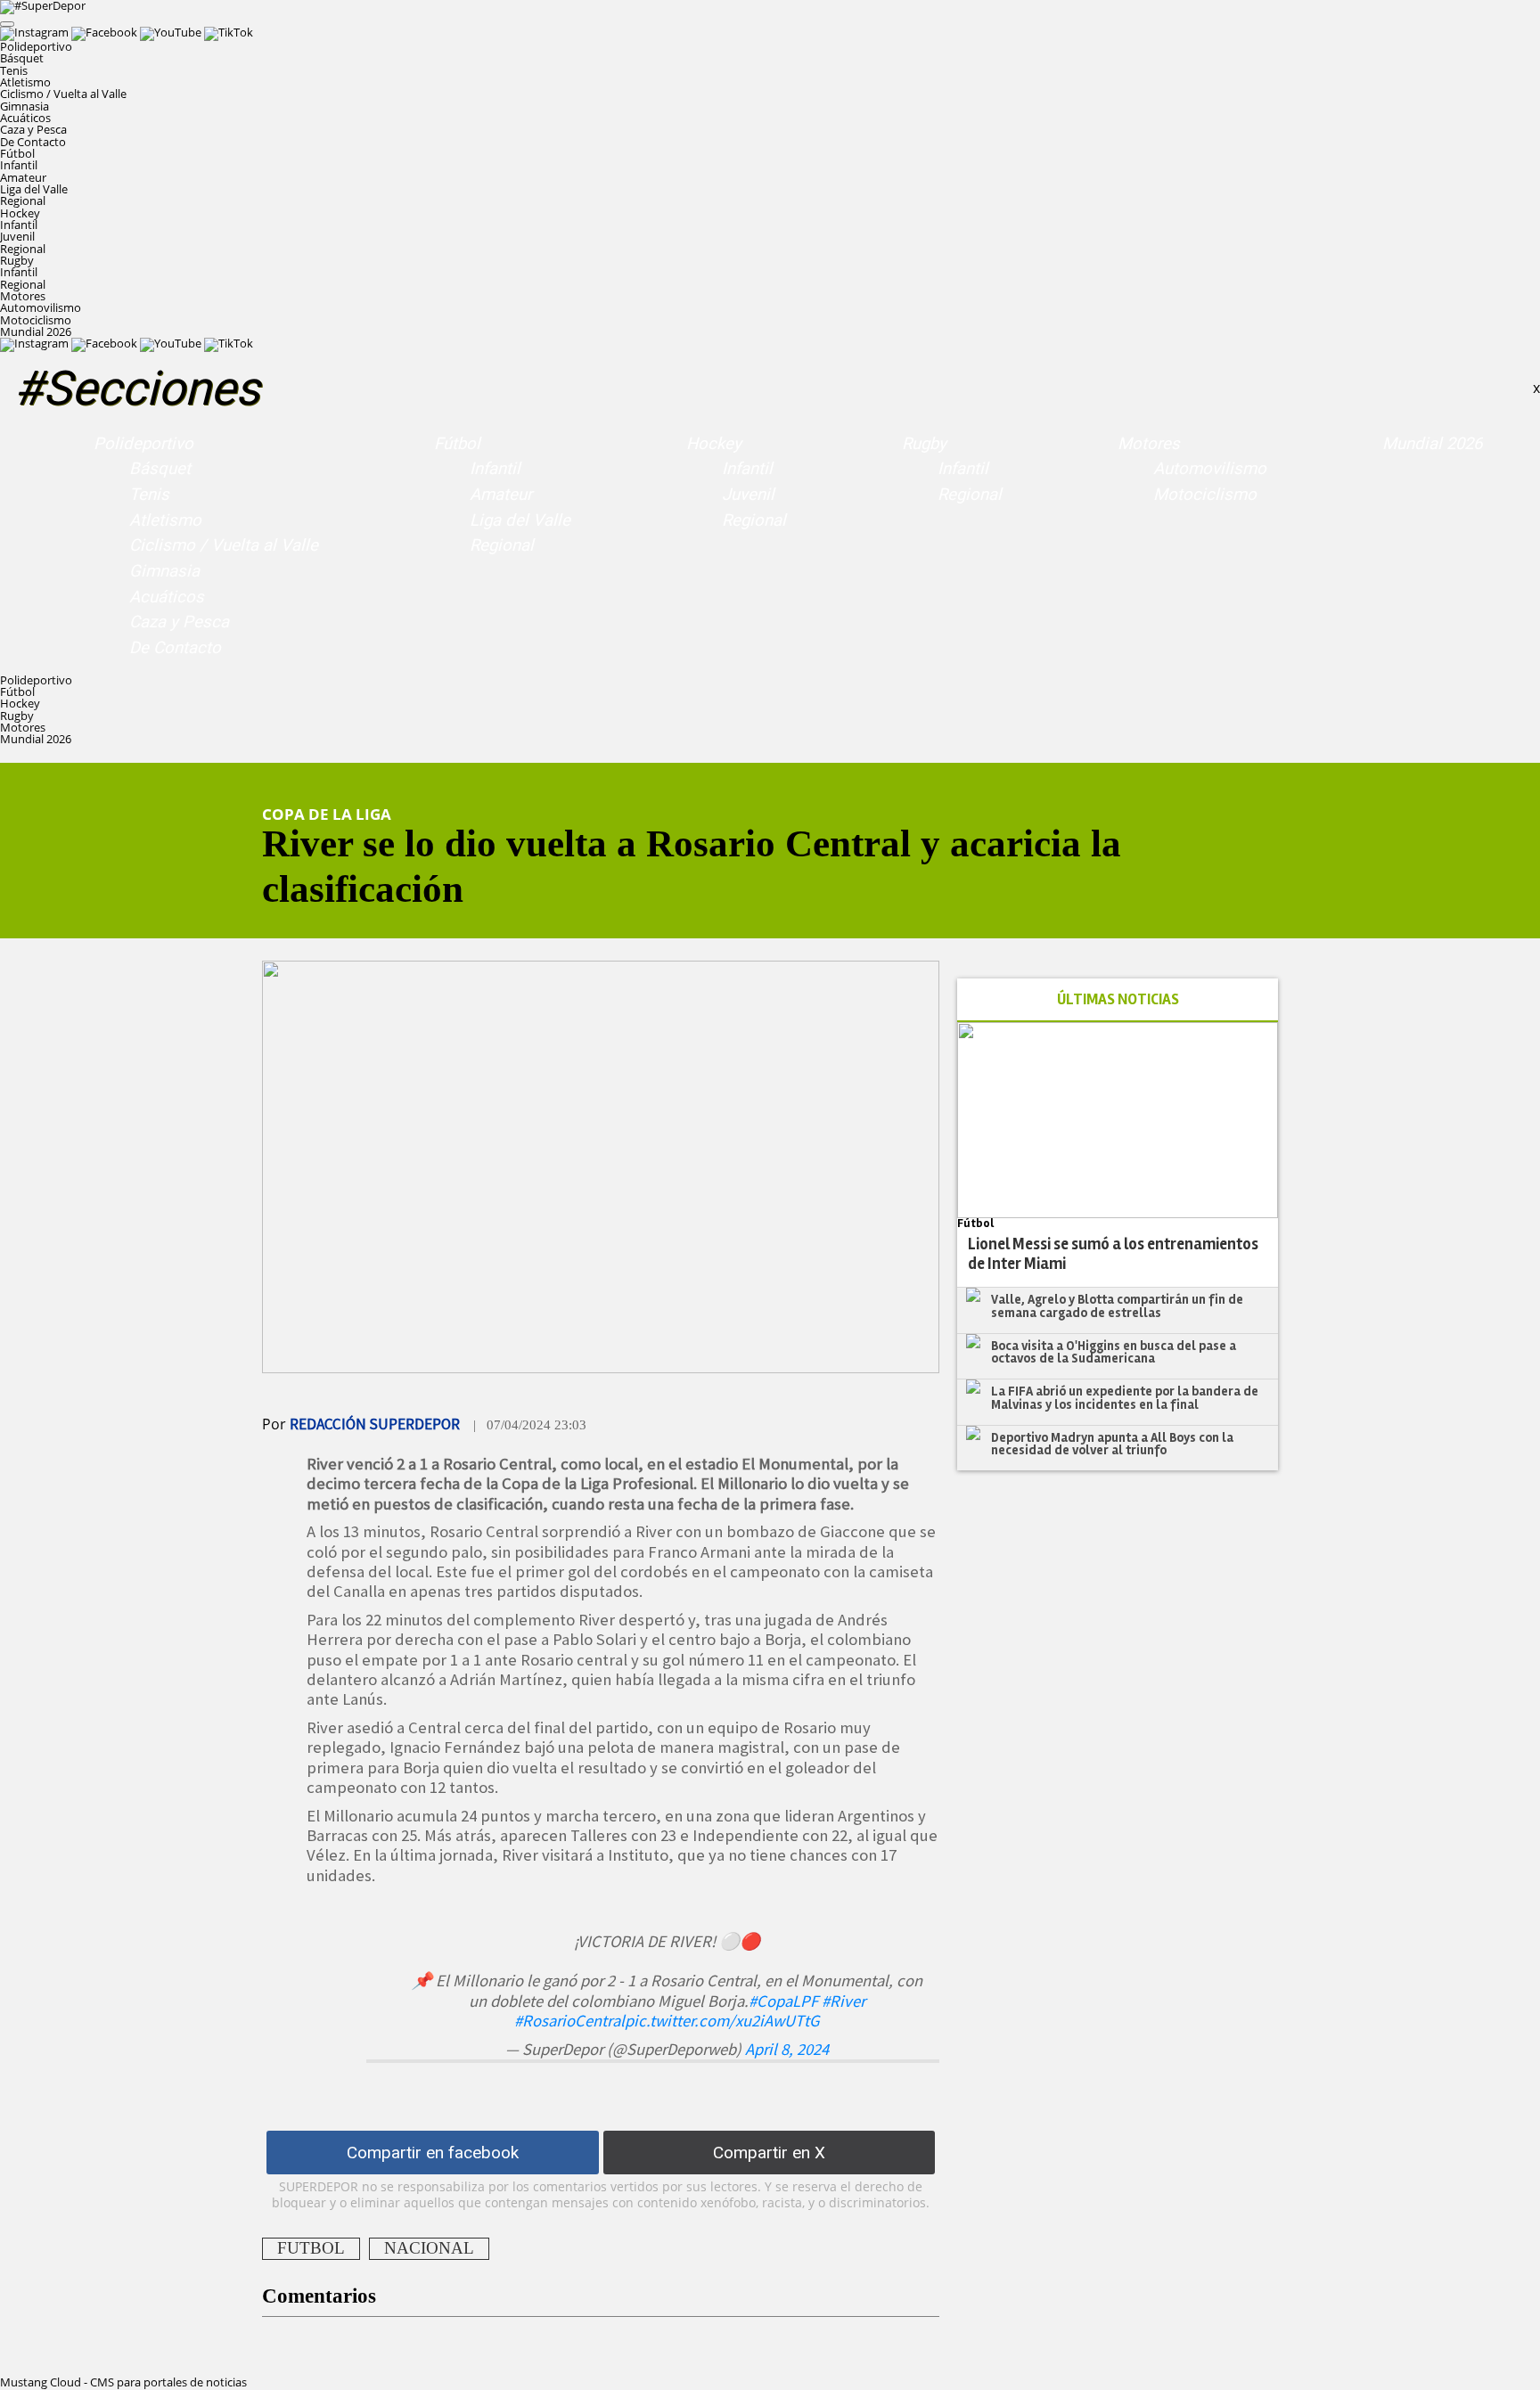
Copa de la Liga (327, 814)
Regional (23, 201)
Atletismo (25, 82)
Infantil (19, 165)
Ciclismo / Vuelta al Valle (63, 94)
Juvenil (17, 236)
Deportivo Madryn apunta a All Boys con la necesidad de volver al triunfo (1112, 1444)
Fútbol (457, 444)
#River (844, 2001)
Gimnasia (25, 106)
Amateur (23, 177)
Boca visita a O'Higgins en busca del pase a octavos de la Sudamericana (1114, 1352)
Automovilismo (41, 307)
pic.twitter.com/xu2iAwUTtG (722, 2021)
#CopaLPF (783, 2001)
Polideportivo (143, 444)
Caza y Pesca (33, 129)
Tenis (14, 70)
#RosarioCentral (569, 2021)
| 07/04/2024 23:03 (530, 1425)
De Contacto (33, 142)
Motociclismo (36, 320)
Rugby (924, 444)
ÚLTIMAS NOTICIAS (1118, 999)
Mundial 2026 (36, 331)
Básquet (22, 58)
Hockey (714, 444)
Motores (1149, 444)
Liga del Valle (34, 189)
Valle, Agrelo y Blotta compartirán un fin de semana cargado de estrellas (1117, 1306)
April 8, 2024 (787, 2049)
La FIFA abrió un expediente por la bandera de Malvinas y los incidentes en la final (1125, 1398)
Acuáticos (25, 118)
